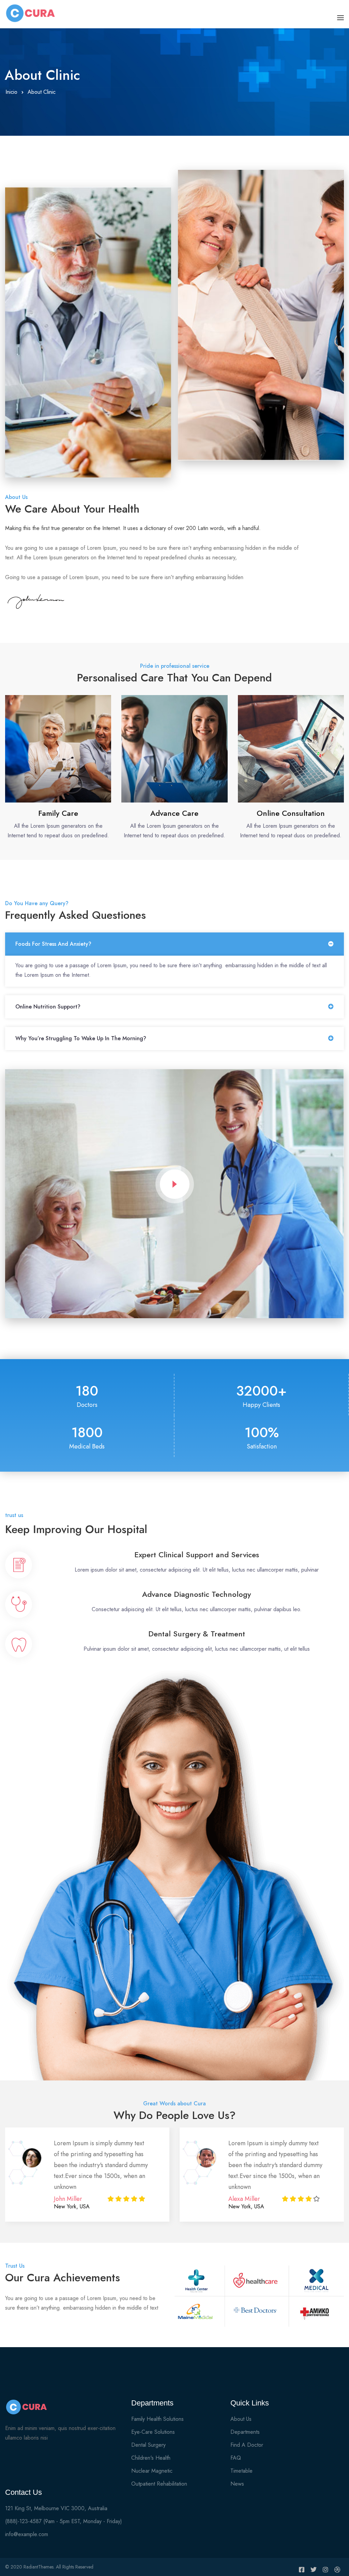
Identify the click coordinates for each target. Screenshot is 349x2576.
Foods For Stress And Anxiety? (53, 944)
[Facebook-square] (302, 2570)
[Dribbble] (337, 2570)
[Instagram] (325, 2570)
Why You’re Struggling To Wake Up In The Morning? (81, 1038)
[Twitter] (314, 2570)
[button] (174, 944)
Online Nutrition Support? (48, 1007)
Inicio (11, 92)
